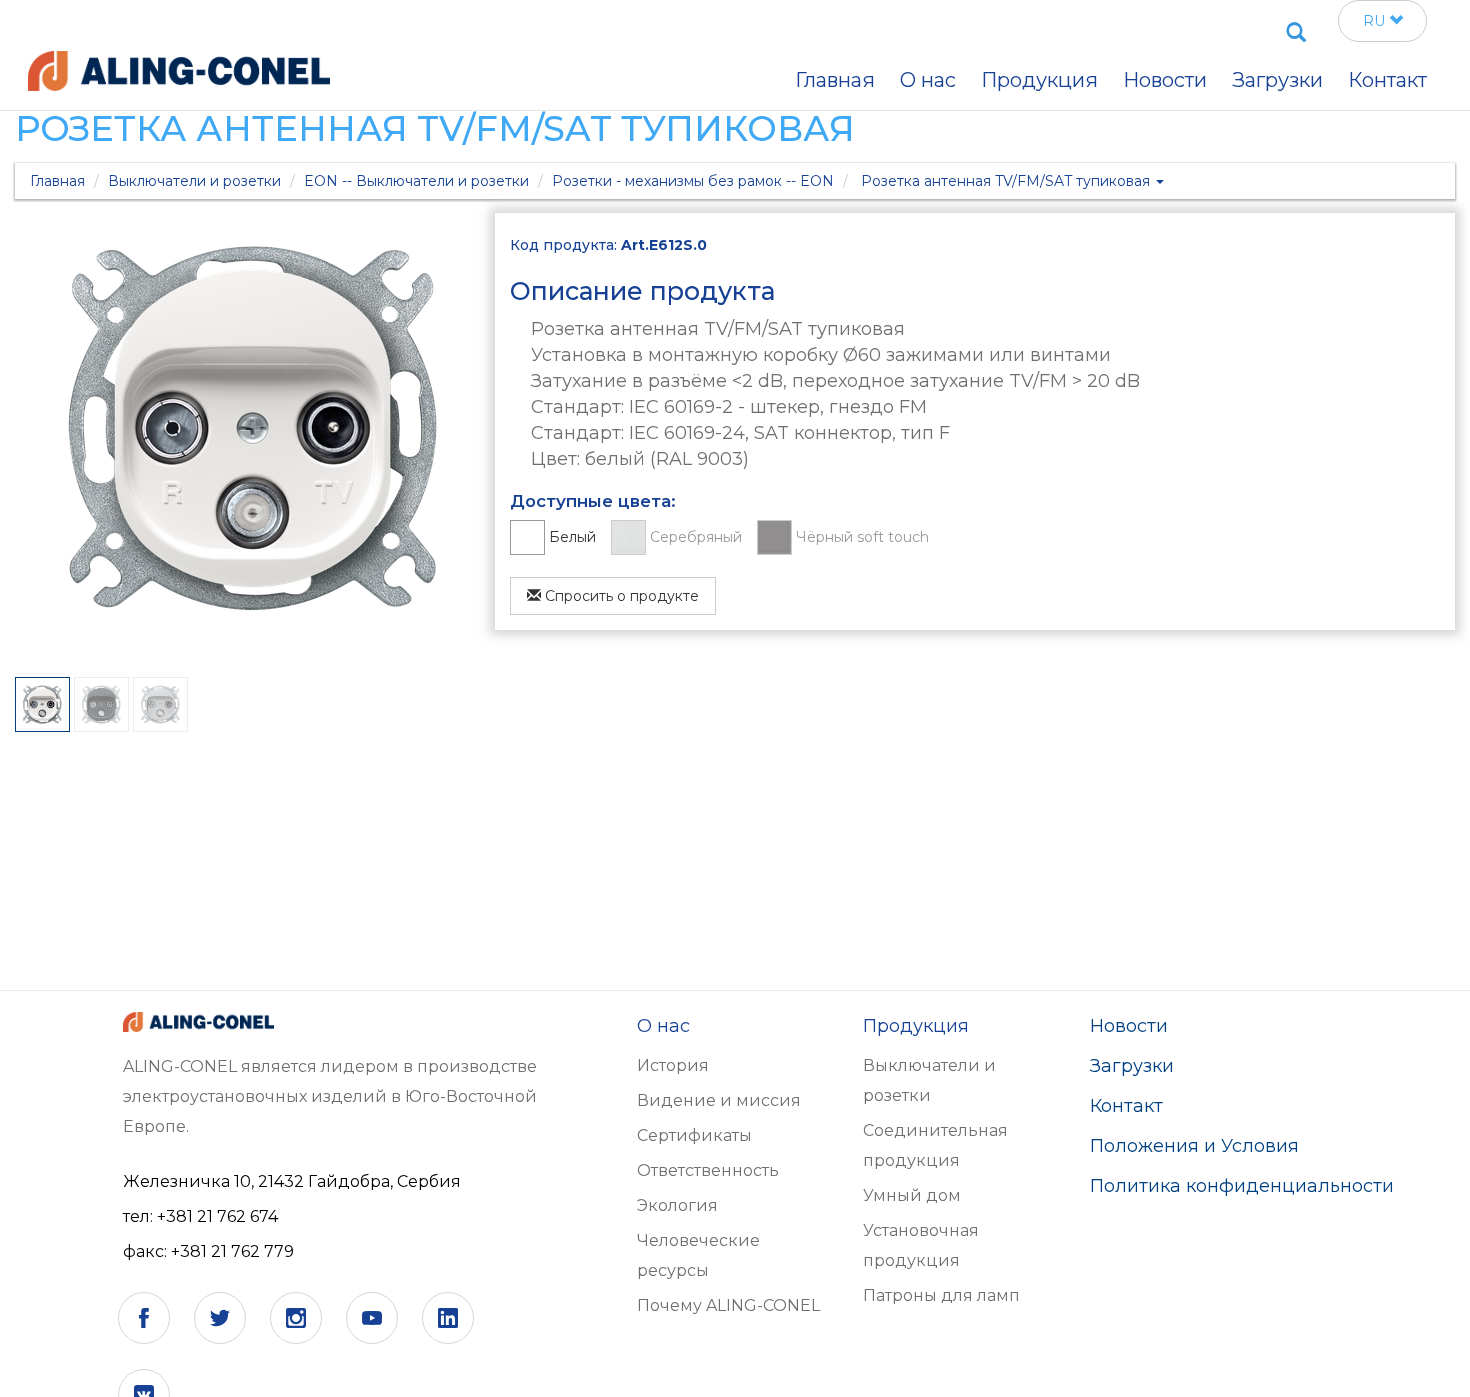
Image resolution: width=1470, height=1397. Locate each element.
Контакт (1126, 1106)
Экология (677, 1205)
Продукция (1039, 80)
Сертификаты (694, 1135)
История (673, 1065)
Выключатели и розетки (194, 181)
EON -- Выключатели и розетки (416, 181)
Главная (57, 181)
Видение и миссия (719, 1100)
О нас (928, 80)
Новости (1129, 1026)
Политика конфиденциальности (1242, 1186)
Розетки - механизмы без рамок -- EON (693, 181)
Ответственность (708, 1170)
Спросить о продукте (620, 596)
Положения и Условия (1194, 1146)
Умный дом (912, 1195)
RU (1376, 21)
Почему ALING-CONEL (728, 1305)
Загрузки (1277, 80)
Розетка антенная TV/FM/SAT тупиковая (1007, 181)
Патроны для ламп (941, 1295)
